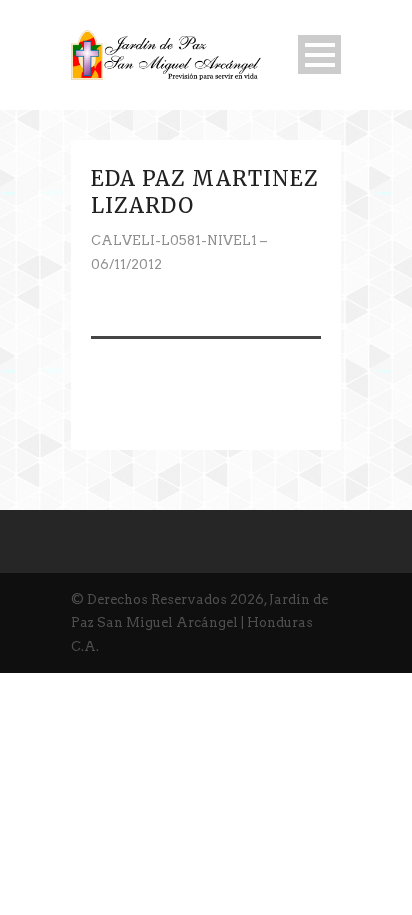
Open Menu (319, 54)
